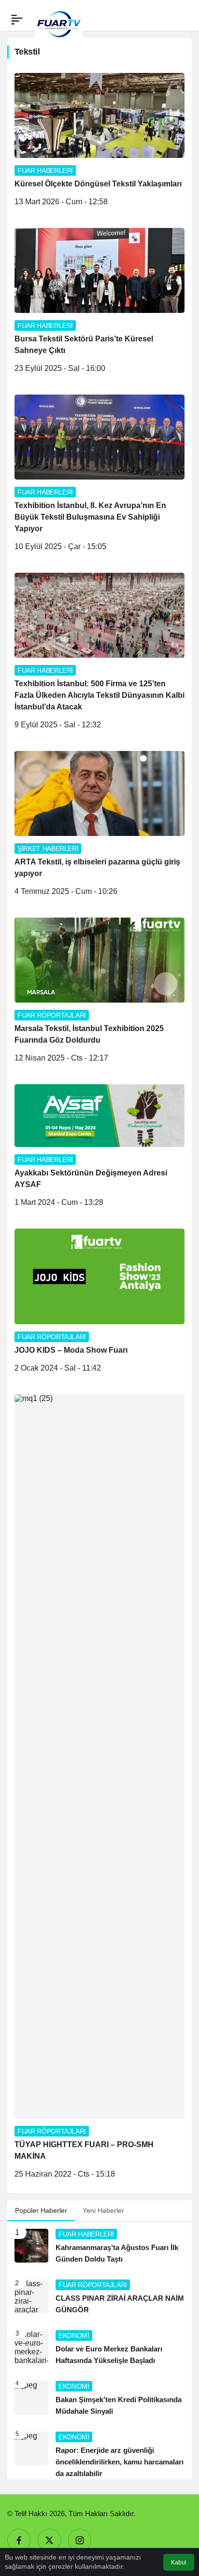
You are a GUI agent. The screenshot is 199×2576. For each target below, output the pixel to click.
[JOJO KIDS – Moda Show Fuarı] (99, 1304)
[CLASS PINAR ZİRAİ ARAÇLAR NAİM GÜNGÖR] (99, 2298)
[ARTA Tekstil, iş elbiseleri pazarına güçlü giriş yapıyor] (99, 827)
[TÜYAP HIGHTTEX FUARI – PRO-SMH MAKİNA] (99, 1790)
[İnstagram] (80, 2540)
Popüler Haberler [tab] (41, 2210)
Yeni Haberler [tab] (103, 2210)
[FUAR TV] (58, 19)
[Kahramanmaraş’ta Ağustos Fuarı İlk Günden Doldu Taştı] (99, 2247)
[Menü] (17, 19)
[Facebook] (19, 2540)
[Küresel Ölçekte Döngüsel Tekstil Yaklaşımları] (99, 143)
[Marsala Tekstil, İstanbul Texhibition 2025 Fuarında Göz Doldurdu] (99, 994)
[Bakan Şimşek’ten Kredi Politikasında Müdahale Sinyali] (99, 2399)
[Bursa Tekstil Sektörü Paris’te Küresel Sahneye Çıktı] (99, 304)
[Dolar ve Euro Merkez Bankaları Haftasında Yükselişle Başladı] (99, 2348)
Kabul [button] (179, 2562)
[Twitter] (49, 2540)
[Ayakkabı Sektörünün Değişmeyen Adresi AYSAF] (99, 1149)
